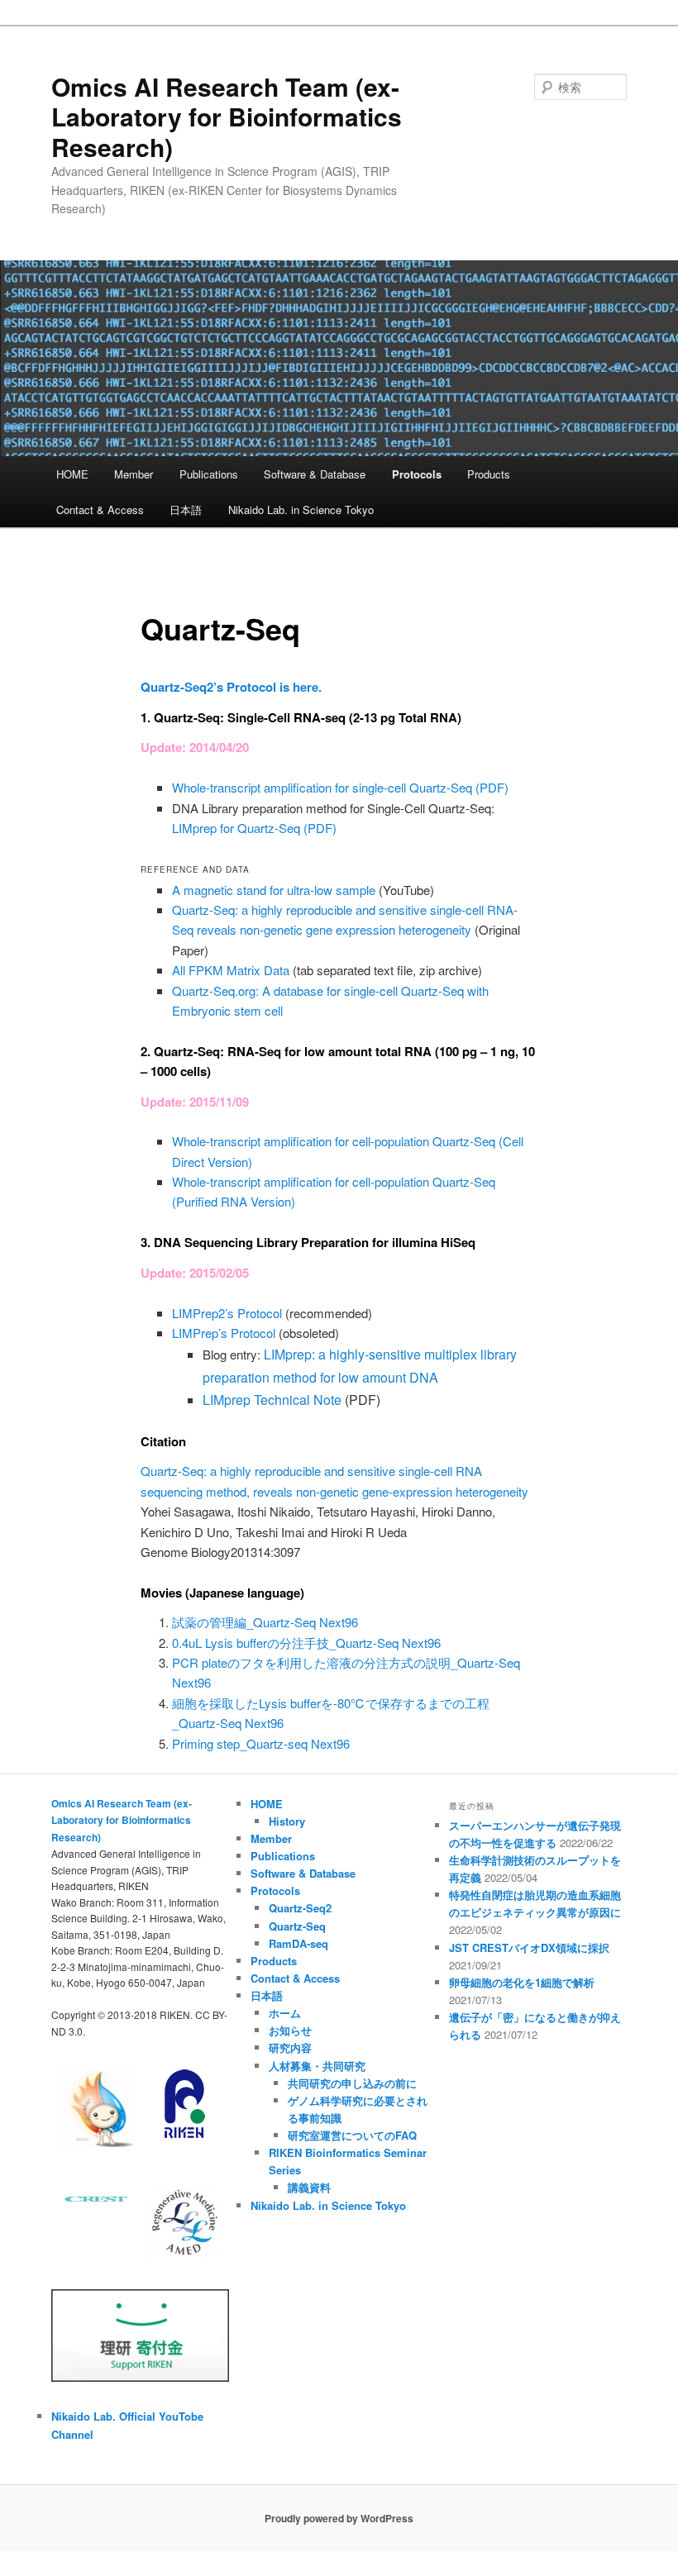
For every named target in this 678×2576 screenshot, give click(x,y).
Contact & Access (100, 509)
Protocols (417, 474)
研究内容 (290, 2047)
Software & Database (315, 474)
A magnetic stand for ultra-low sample (274, 890)
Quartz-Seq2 (300, 1908)
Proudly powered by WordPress (339, 2518)
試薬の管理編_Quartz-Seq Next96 (265, 1622)
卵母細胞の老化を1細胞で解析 (522, 1982)
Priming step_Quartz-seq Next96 (261, 1743)
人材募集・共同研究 (317, 2066)
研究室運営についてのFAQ (352, 2135)
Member (134, 474)
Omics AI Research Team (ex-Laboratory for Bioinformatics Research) (227, 117)
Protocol (224, 1333)
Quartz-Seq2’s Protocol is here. (231, 687)
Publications (209, 474)
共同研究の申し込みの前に (352, 2083)
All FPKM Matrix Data (231, 970)
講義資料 (309, 2187)
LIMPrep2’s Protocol (227, 1313)
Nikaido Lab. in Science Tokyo (301, 509)
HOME (72, 474)
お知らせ (290, 2030)
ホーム (285, 2013)
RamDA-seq (298, 1943)
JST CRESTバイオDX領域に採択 (529, 1947)
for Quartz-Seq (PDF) (254, 828)
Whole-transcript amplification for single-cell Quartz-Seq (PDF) (340, 787)
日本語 (186, 509)
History (287, 1821)
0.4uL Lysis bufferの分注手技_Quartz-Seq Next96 (306, 1643)
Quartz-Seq (297, 1926)
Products (489, 474)
